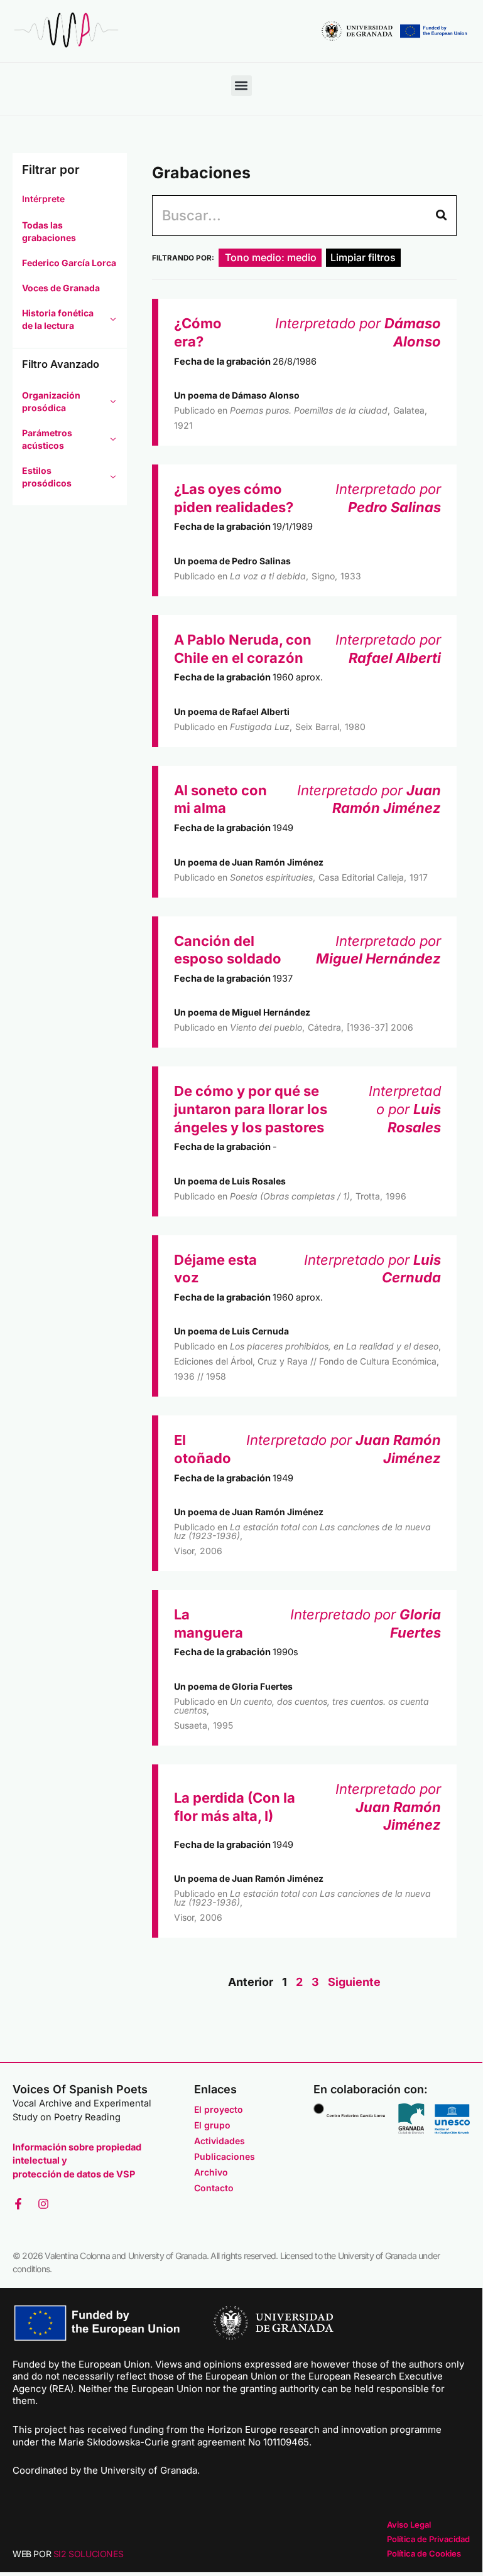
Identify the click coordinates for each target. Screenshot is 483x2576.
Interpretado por (405, 1109)
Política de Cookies (424, 2553)
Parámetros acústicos (47, 439)
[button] (241, 86)
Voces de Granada (61, 288)
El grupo (212, 2125)
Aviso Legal (409, 2525)
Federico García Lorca (69, 263)
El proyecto (219, 2109)
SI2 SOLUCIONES (88, 2554)
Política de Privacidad (428, 2539)
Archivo (211, 2172)
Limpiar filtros (363, 257)
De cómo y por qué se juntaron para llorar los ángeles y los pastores (251, 1109)
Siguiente (354, 1982)
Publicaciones (225, 2156)
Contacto (214, 2188)
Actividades (220, 2141)
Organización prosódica (51, 401)
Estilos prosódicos (47, 477)
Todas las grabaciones (49, 231)
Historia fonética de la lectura (58, 319)
